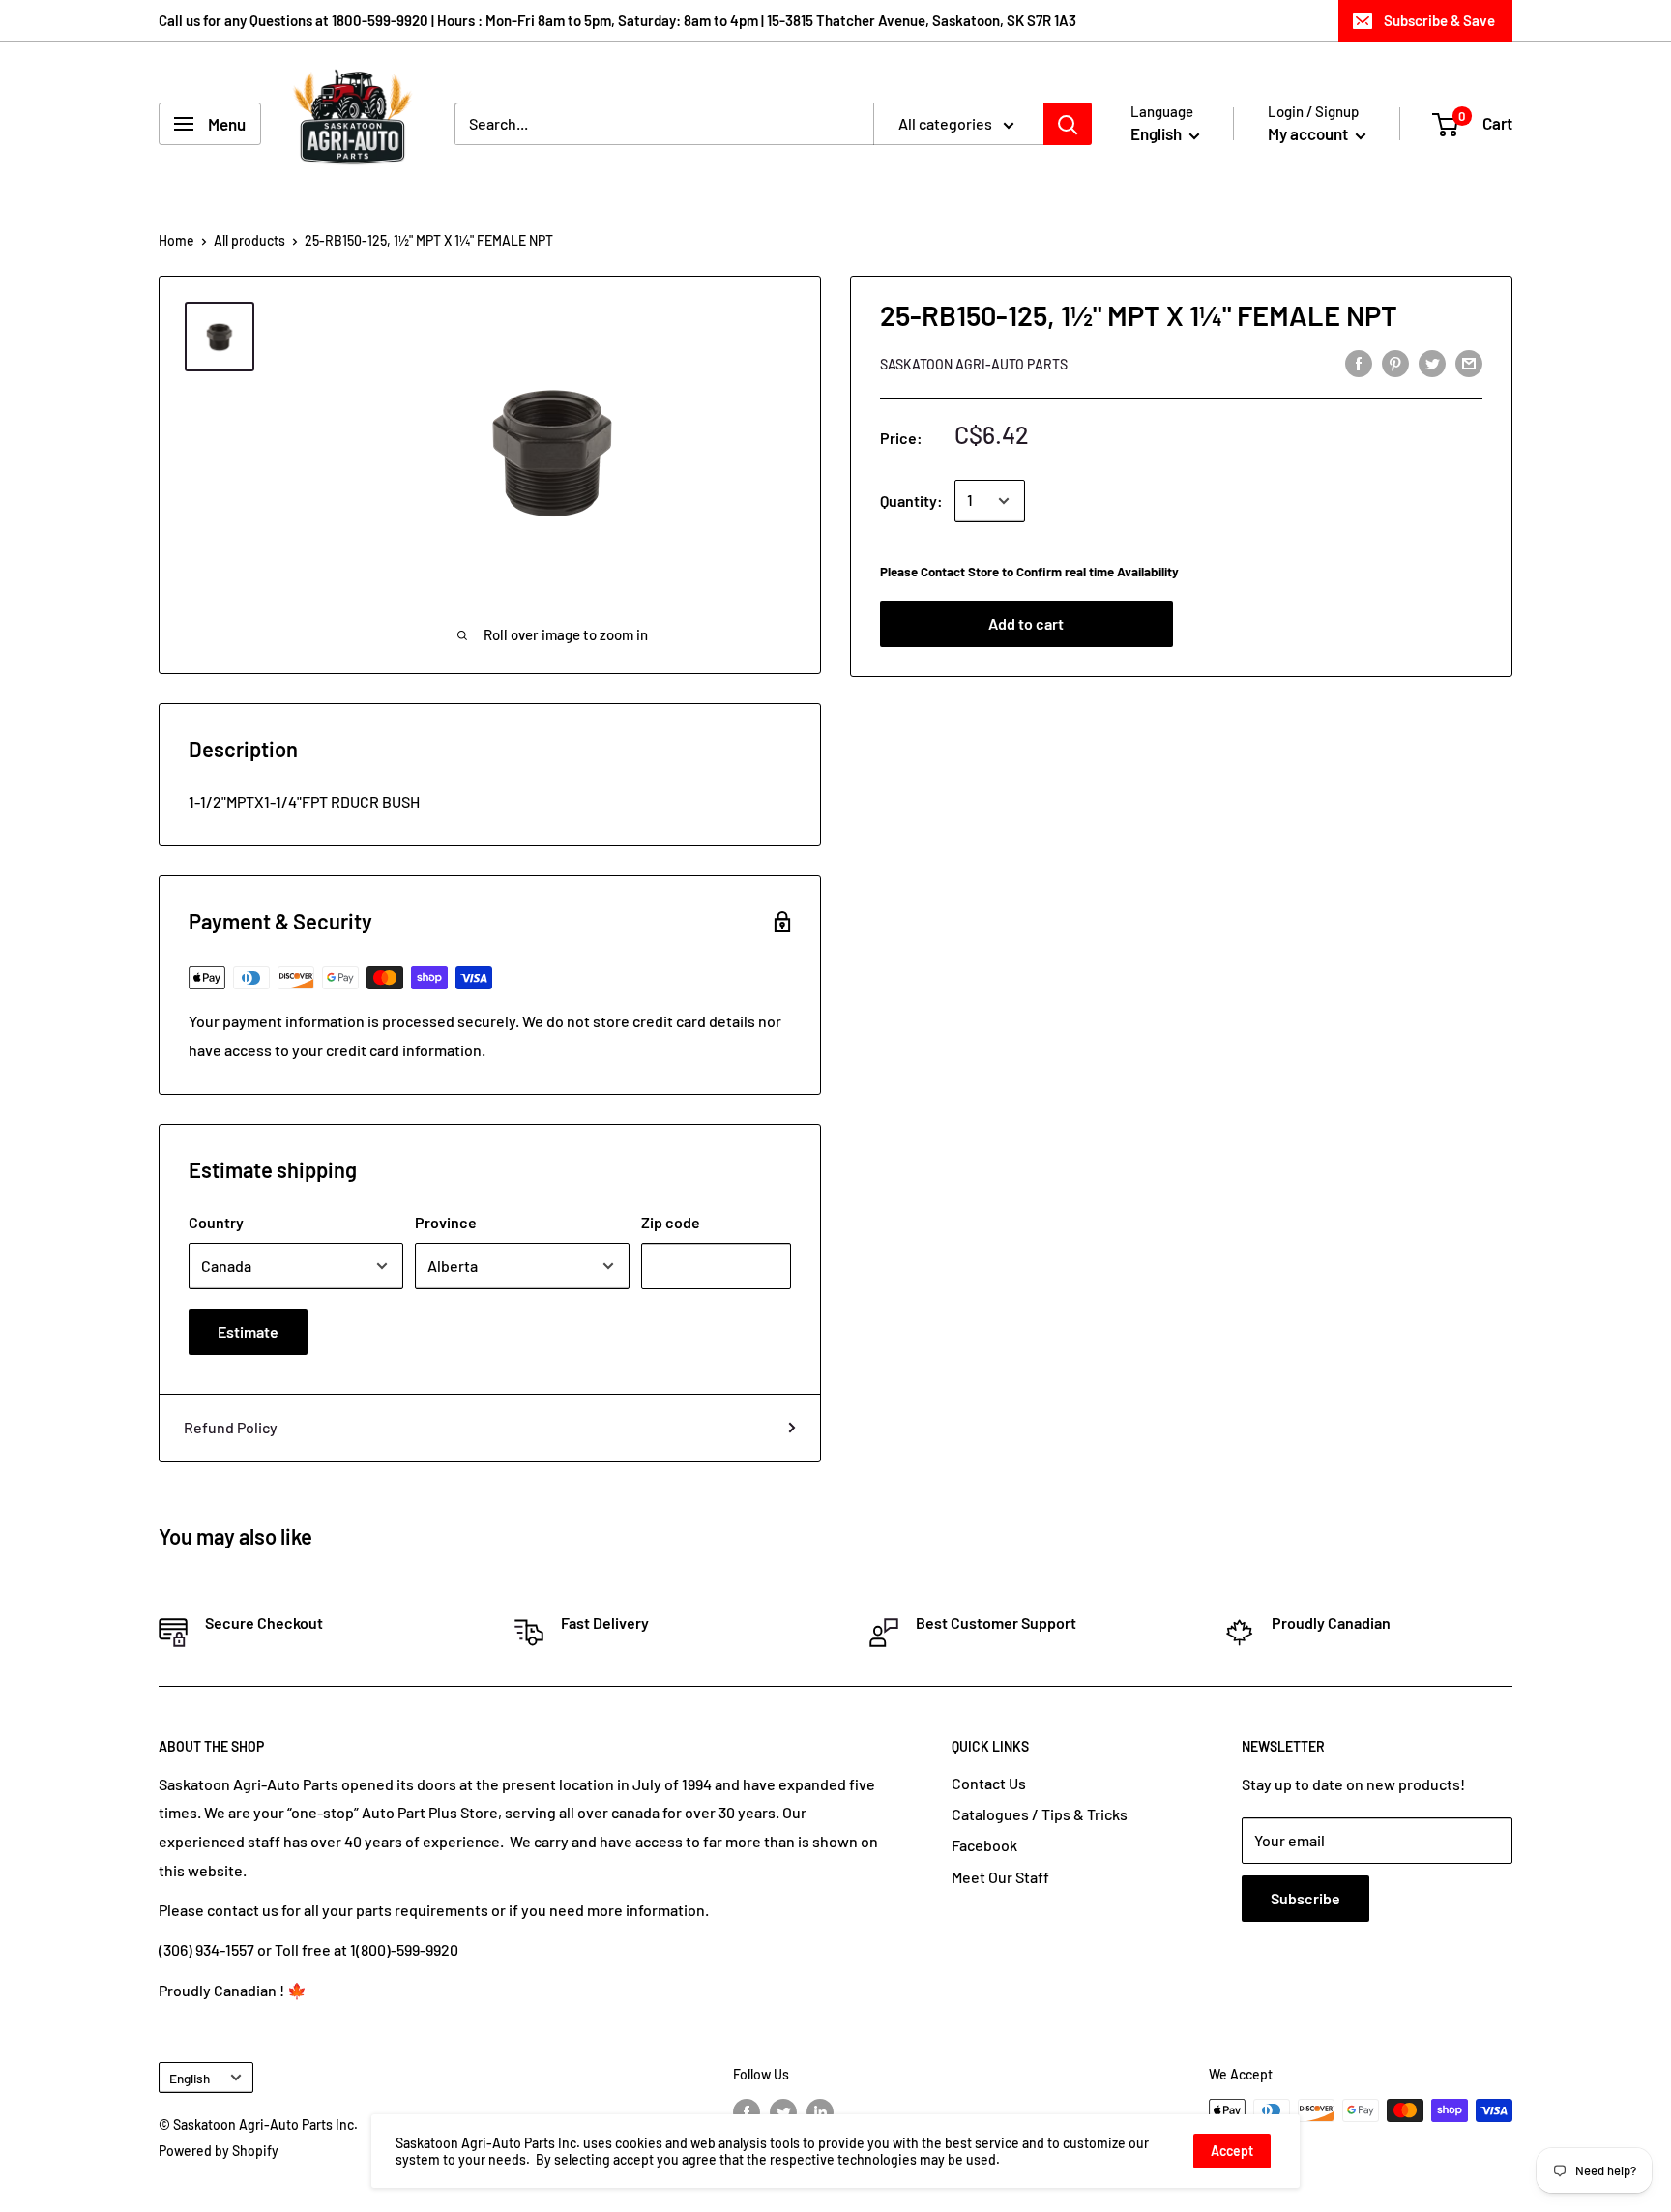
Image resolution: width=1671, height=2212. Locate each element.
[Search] (1068, 124)
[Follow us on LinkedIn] (820, 2112)
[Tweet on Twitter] (1432, 362)
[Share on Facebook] (1359, 362)
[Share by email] (1469, 362)
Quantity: (911, 501)
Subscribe (1305, 1898)
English (190, 2078)
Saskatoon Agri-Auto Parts (974, 364)
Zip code (671, 1222)
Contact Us (989, 1783)
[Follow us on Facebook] (747, 2112)
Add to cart (1026, 623)
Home (176, 240)
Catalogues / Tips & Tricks (1040, 1814)
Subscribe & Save (1439, 20)
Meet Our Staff (1000, 1877)
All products (249, 240)
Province (446, 1222)
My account (1309, 133)
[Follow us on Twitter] (783, 2112)
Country (216, 1222)
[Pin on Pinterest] (1395, 362)
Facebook (984, 1845)
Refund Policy (231, 1427)
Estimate (248, 1331)
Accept (1232, 2151)
